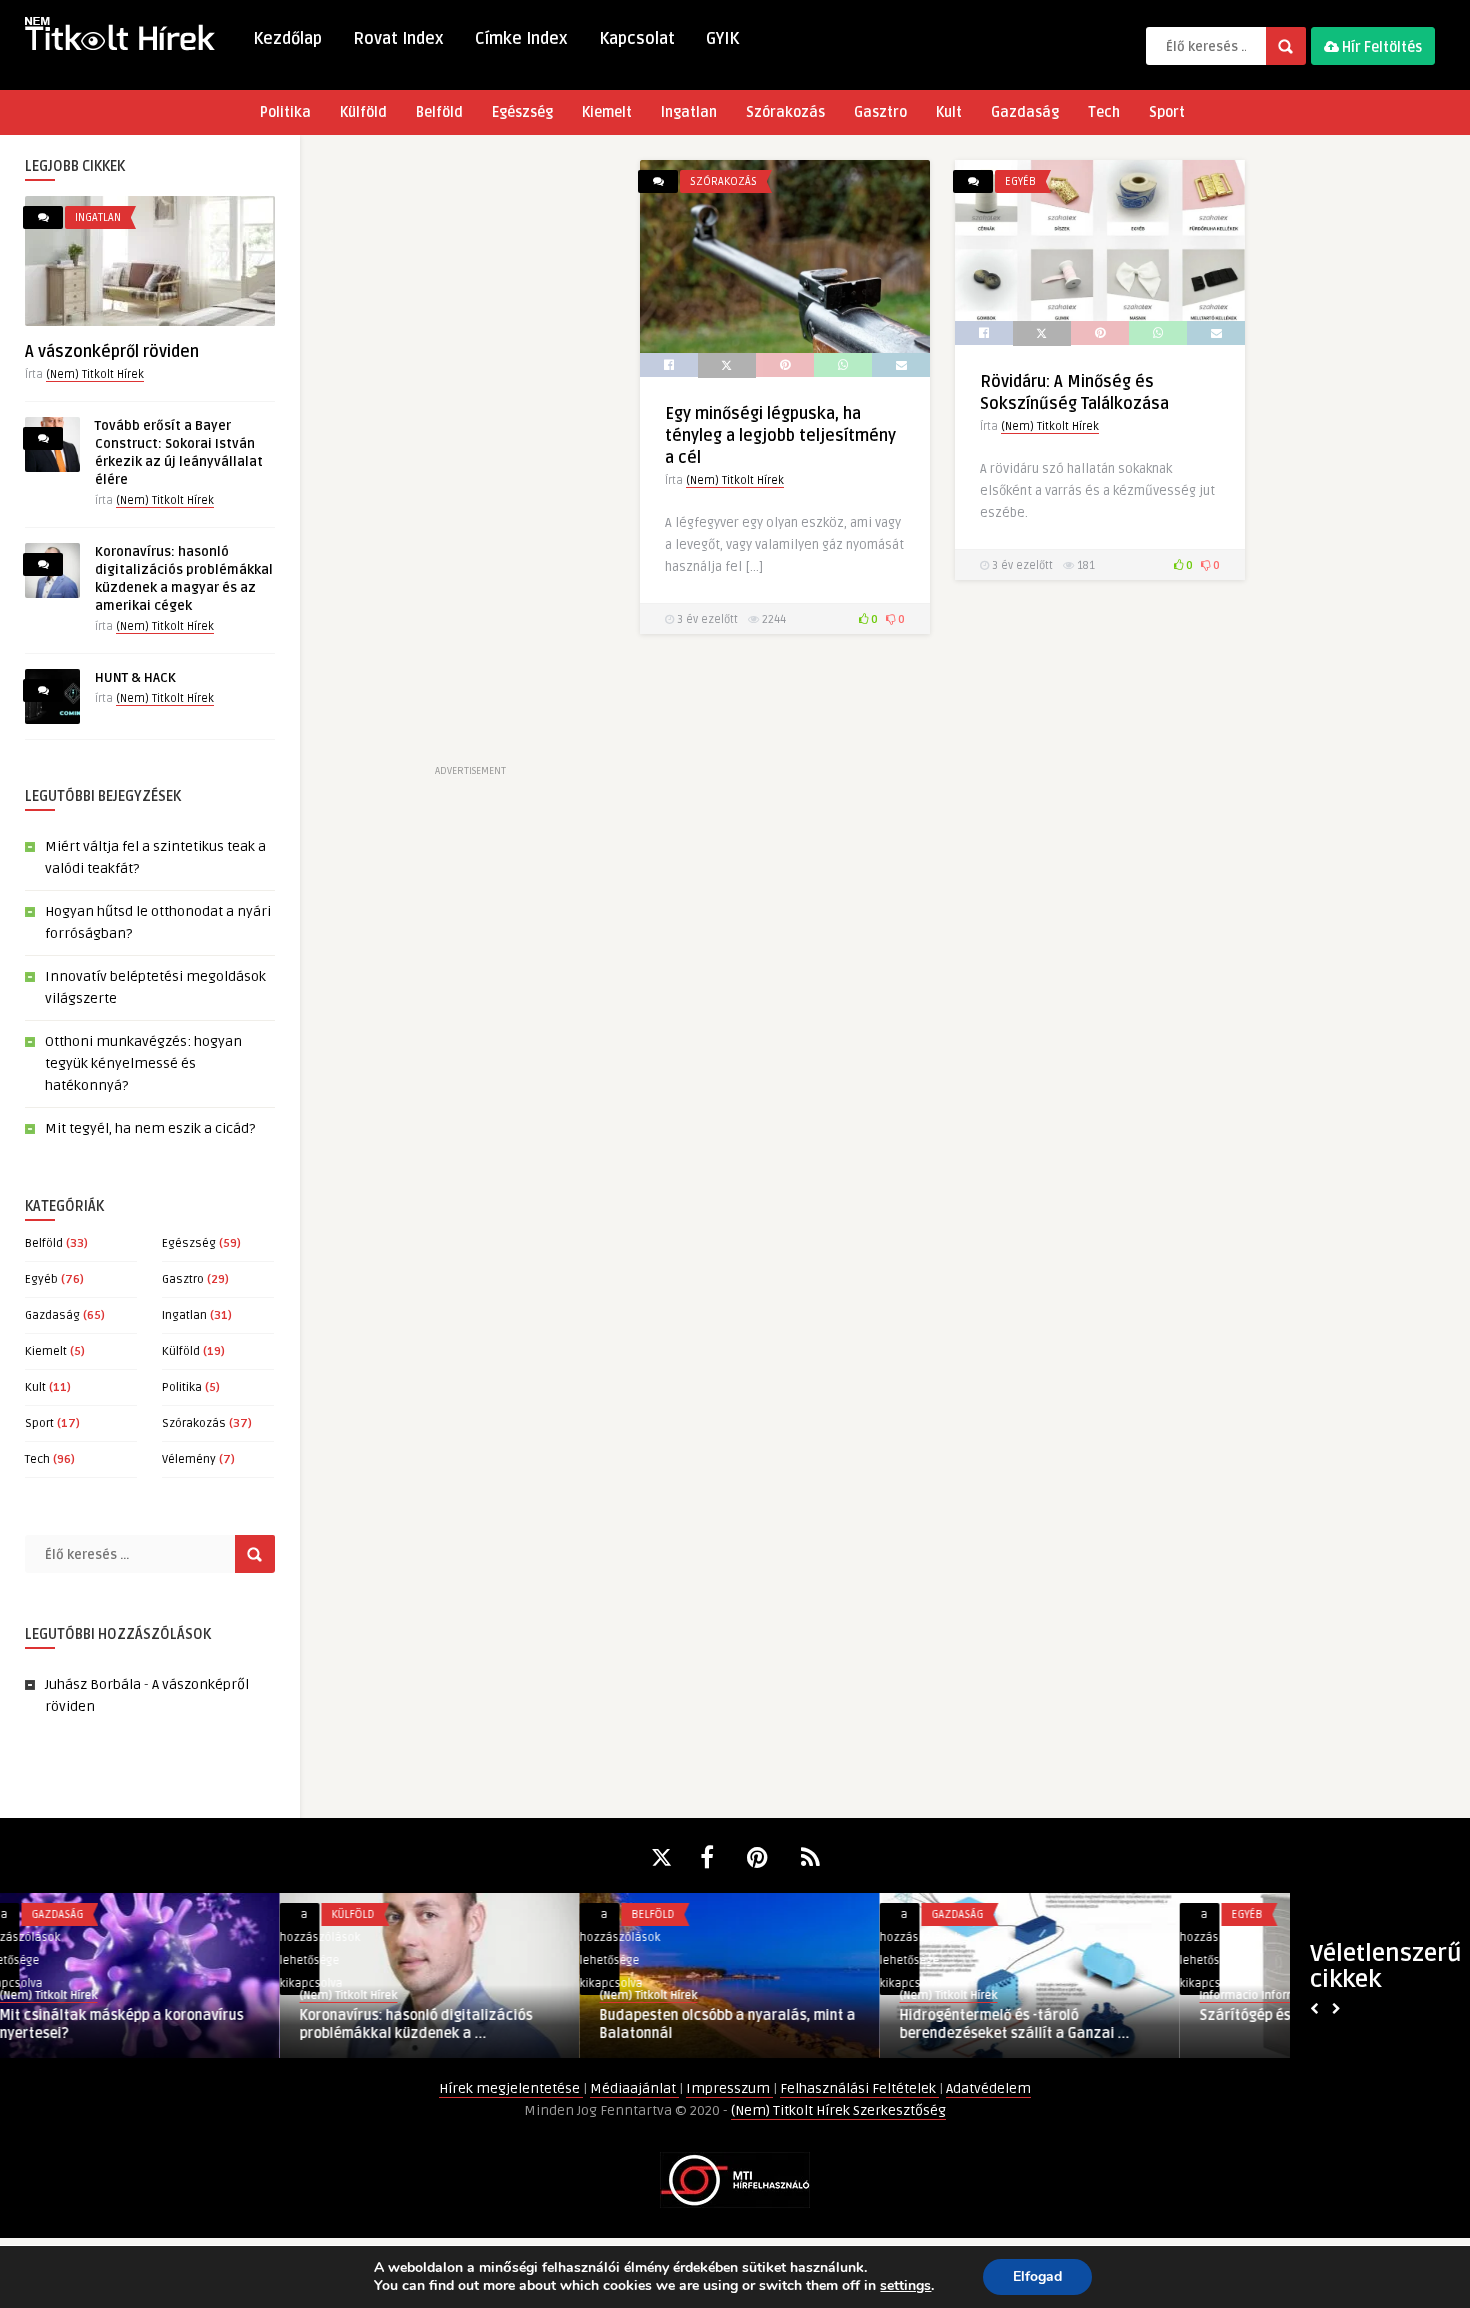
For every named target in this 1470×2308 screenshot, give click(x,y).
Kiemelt (607, 112)
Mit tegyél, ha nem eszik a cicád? (150, 1128)
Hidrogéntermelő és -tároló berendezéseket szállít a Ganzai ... (735, 2024)
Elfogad (1037, 2276)
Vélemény (189, 1459)
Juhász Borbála (93, 1684)
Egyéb (41, 1279)
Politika (285, 112)
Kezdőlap (287, 39)
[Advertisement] (470, 460)
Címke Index (521, 39)
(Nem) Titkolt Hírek (95, 374)
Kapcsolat (637, 39)
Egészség (522, 112)
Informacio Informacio (980, 1995)
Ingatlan (689, 112)
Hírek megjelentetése (511, 2088)
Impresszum (729, 2088)
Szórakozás (785, 112)
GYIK (722, 39)
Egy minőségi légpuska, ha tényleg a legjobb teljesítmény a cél (780, 436)
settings (905, 2286)
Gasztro (880, 112)
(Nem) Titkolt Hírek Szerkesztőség (838, 2110)
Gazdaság (1025, 112)
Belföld (439, 112)
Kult (949, 112)
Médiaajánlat (634, 2088)
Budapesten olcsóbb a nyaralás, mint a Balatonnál (448, 2024)
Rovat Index (398, 39)
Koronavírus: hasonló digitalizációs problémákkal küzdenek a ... (136, 2024)
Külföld (363, 112)
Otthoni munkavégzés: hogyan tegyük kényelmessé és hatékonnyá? (143, 1063)
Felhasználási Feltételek (859, 2088)
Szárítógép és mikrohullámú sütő (1028, 2015)
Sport (1167, 112)
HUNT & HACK (135, 678)
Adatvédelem (988, 2088)
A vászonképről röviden (112, 352)
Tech (1104, 112)
